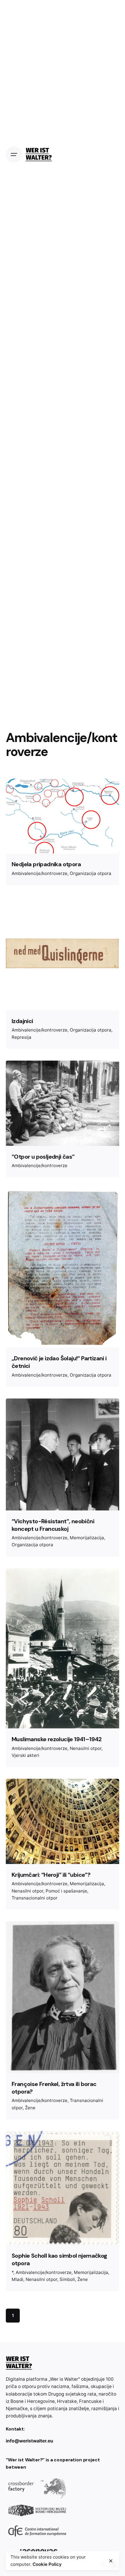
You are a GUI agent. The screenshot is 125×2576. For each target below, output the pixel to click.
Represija (22, 1037)
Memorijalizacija (87, 1538)
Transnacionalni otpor (35, 1898)
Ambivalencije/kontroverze (40, 873)
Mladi (17, 2279)
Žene (30, 2108)
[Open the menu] (14, 155)
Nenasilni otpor (86, 1748)
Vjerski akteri (25, 1755)
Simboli (67, 2279)
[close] (111, 2561)
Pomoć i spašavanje (66, 1891)
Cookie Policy (47, 2564)
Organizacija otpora (91, 873)
